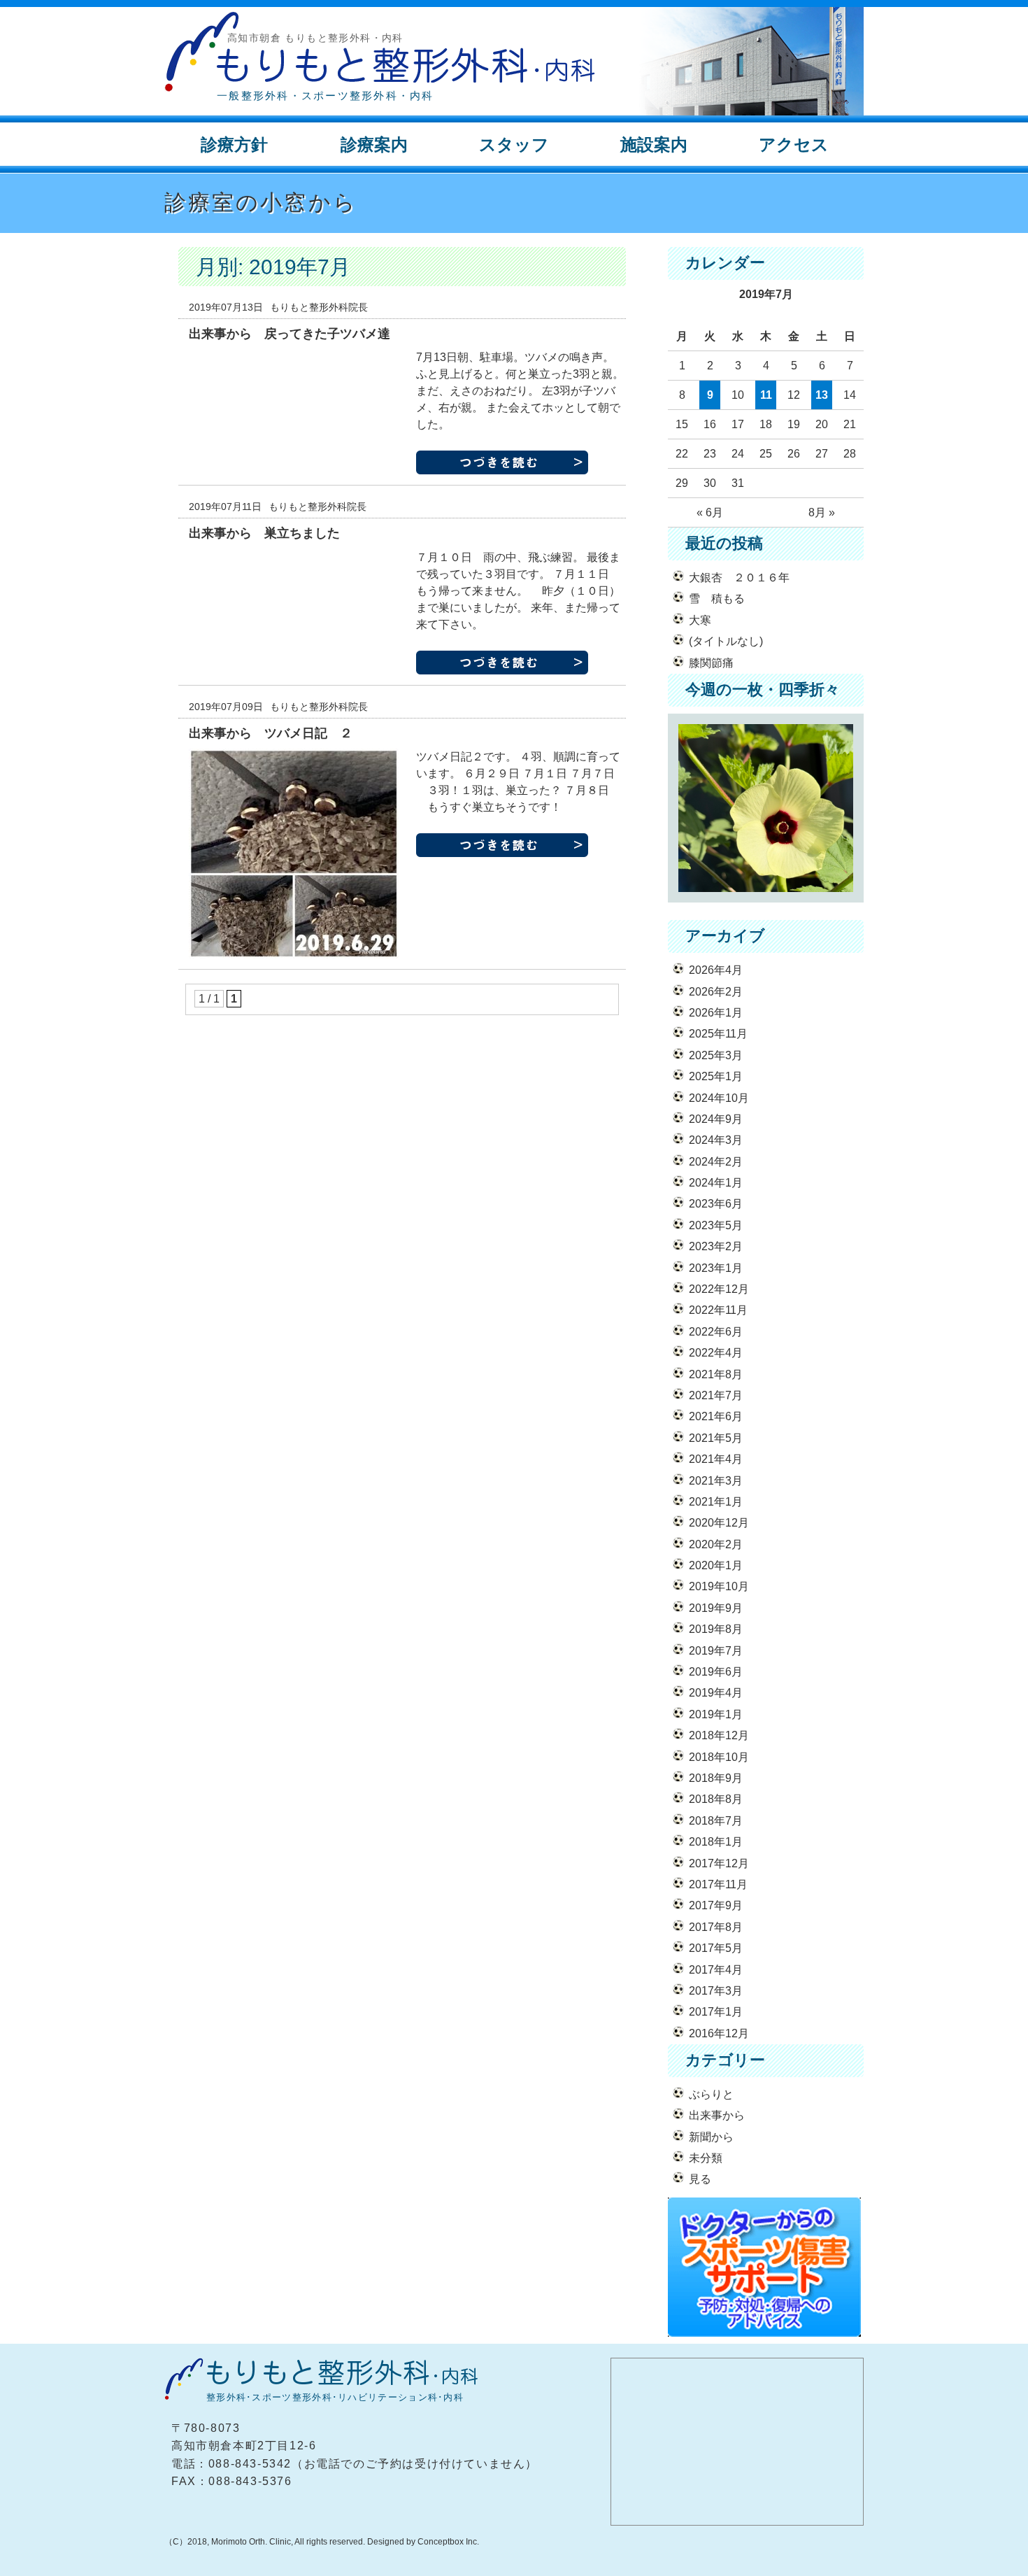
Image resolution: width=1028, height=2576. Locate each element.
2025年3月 (716, 1055)
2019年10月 (719, 1586)
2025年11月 (718, 1034)
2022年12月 (719, 1289)
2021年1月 (716, 1502)
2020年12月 (719, 1523)
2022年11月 (718, 1310)
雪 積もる (717, 599)
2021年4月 (716, 1459)
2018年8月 (716, 1799)
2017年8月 (716, 1927)
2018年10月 (719, 1757)
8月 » (822, 512)
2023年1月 (716, 1268)
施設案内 (654, 144)
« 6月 (710, 512)
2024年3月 (716, 1140)
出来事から (717, 2115)
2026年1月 (716, 1013)
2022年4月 (716, 1353)
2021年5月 (716, 1438)
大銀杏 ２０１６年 (739, 578)
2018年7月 (716, 1821)
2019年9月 (716, 1608)
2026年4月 (716, 970)
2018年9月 (716, 1778)
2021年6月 (716, 1416)
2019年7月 (716, 1651)
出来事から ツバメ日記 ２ (271, 733)
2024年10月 (719, 1098)
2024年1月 (716, 1183)
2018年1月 (716, 1842)
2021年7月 (716, 1395)
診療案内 (374, 144)
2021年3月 (716, 1481)
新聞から (711, 2137)
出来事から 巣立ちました (264, 533)
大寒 (700, 620)
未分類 (706, 2158)
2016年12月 (719, 2033)
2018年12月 (719, 1735)
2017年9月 (716, 1905)
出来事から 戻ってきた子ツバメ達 (290, 334)
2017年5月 (716, 1948)
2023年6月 (716, 1204)
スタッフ (514, 144)
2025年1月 (716, 1076)
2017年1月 (716, 2012)
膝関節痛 (711, 663)
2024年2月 (716, 1162)
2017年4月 (716, 1970)
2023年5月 (716, 1225)
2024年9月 (716, 1119)
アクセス (794, 144)
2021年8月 (716, 1374)
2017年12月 (719, 1863)
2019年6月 (716, 1672)
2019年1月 (716, 1714)
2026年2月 (716, 992)
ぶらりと (711, 2094)
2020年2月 (716, 1544)
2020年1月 (716, 1565)
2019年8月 (716, 1629)
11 (766, 395)
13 (822, 395)
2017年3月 (716, 1991)
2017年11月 (718, 1884)
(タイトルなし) (726, 641)
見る (700, 2179)
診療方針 (234, 144)
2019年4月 (716, 1693)
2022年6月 (716, 1332)
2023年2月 (716, 1246)
